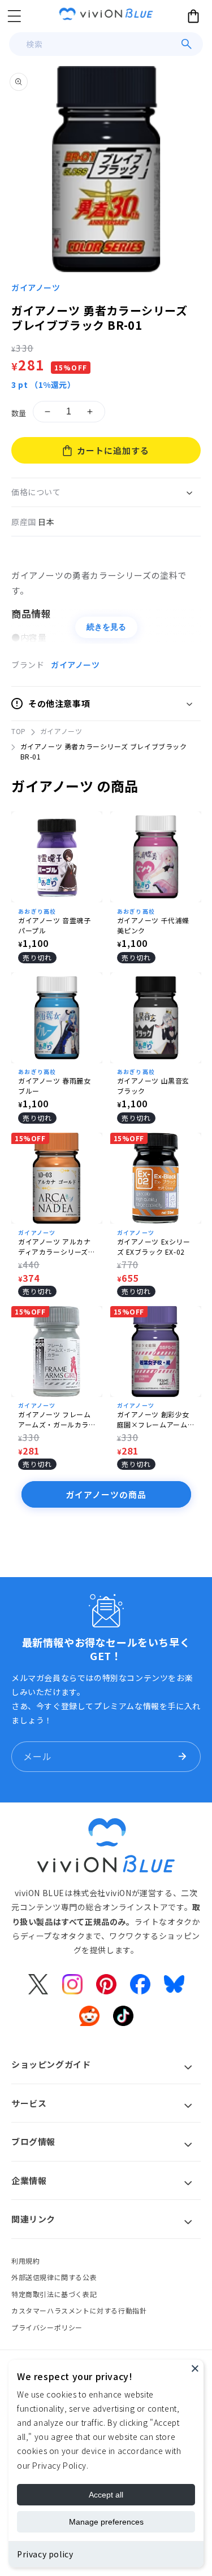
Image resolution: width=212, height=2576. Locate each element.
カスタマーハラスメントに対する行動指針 (79, 2310)
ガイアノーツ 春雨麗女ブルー (55, 1086)
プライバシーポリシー (47, 2327)
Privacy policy (45, 2554)
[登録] (182, 1757)
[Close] (195, 2368)
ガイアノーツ (36, 287)
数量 (19, 413)
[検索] (187, 44)
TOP (19, 731)
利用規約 (25, 2261)
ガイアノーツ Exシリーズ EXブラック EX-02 (154, 1246)
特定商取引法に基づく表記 (54, 2294)
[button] (14, 16)
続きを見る (106, 627)
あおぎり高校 (37, 911)
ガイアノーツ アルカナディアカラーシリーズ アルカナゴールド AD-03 (55, 1247)
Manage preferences (106, 2522)
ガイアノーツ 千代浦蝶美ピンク (153, 925)
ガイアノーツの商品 (106, 1494)
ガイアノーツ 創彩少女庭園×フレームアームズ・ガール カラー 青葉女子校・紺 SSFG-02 (155, 1420)
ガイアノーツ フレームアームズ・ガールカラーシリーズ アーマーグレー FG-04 (55, 1420)
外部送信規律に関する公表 (54, 2277)
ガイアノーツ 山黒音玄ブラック (153, 1086)
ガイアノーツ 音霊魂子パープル (55, 925)
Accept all (106, 2495)
